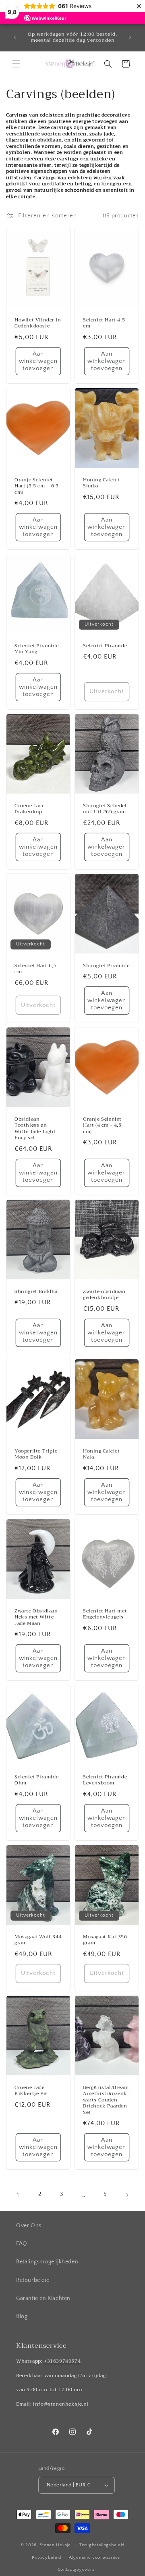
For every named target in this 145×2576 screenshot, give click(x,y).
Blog (22, 2316)
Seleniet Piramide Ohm (36, 1780)
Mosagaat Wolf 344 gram (38, 1940)
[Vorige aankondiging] (15, 37)
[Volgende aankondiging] (130, 37)
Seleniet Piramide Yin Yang (36, 649)
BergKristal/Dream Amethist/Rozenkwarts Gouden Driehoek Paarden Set (106, 2100)
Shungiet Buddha (36, 1291)
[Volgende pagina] (127, 2195)
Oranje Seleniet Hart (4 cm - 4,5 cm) (102, 1125)
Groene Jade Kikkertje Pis (31, 2090)
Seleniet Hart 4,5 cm (104, 323)
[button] (16, 64)
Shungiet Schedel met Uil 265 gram (105, 809)
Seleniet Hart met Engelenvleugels (105, 1614)
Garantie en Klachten (43, 2298)
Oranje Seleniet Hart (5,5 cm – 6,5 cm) (37, 486)
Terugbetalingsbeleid (102, 2545)
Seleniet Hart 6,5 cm (35, 969)
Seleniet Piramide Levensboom (105, 1780)
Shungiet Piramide (106, 966)
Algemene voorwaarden (95, 2558)
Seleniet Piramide (105, 646)
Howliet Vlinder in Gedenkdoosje (38, 323)
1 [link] (18, 2195)
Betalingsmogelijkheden (47, 2262)
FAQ (22, 2244)
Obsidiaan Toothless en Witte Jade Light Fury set (35, 1128)
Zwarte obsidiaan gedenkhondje (104, 1294)
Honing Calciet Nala (101, 1454)
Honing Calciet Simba (101, 483)
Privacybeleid (47, 2558)
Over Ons (29, 2226)
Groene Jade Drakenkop (30, 809)
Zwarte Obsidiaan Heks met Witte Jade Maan (36, 1617)
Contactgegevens (77, 2570)
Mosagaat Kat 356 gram (105, 1940)
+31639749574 (62, 2361)
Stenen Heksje (55, 2545)
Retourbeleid (33, 2280)
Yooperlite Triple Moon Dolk (36, 1454)
